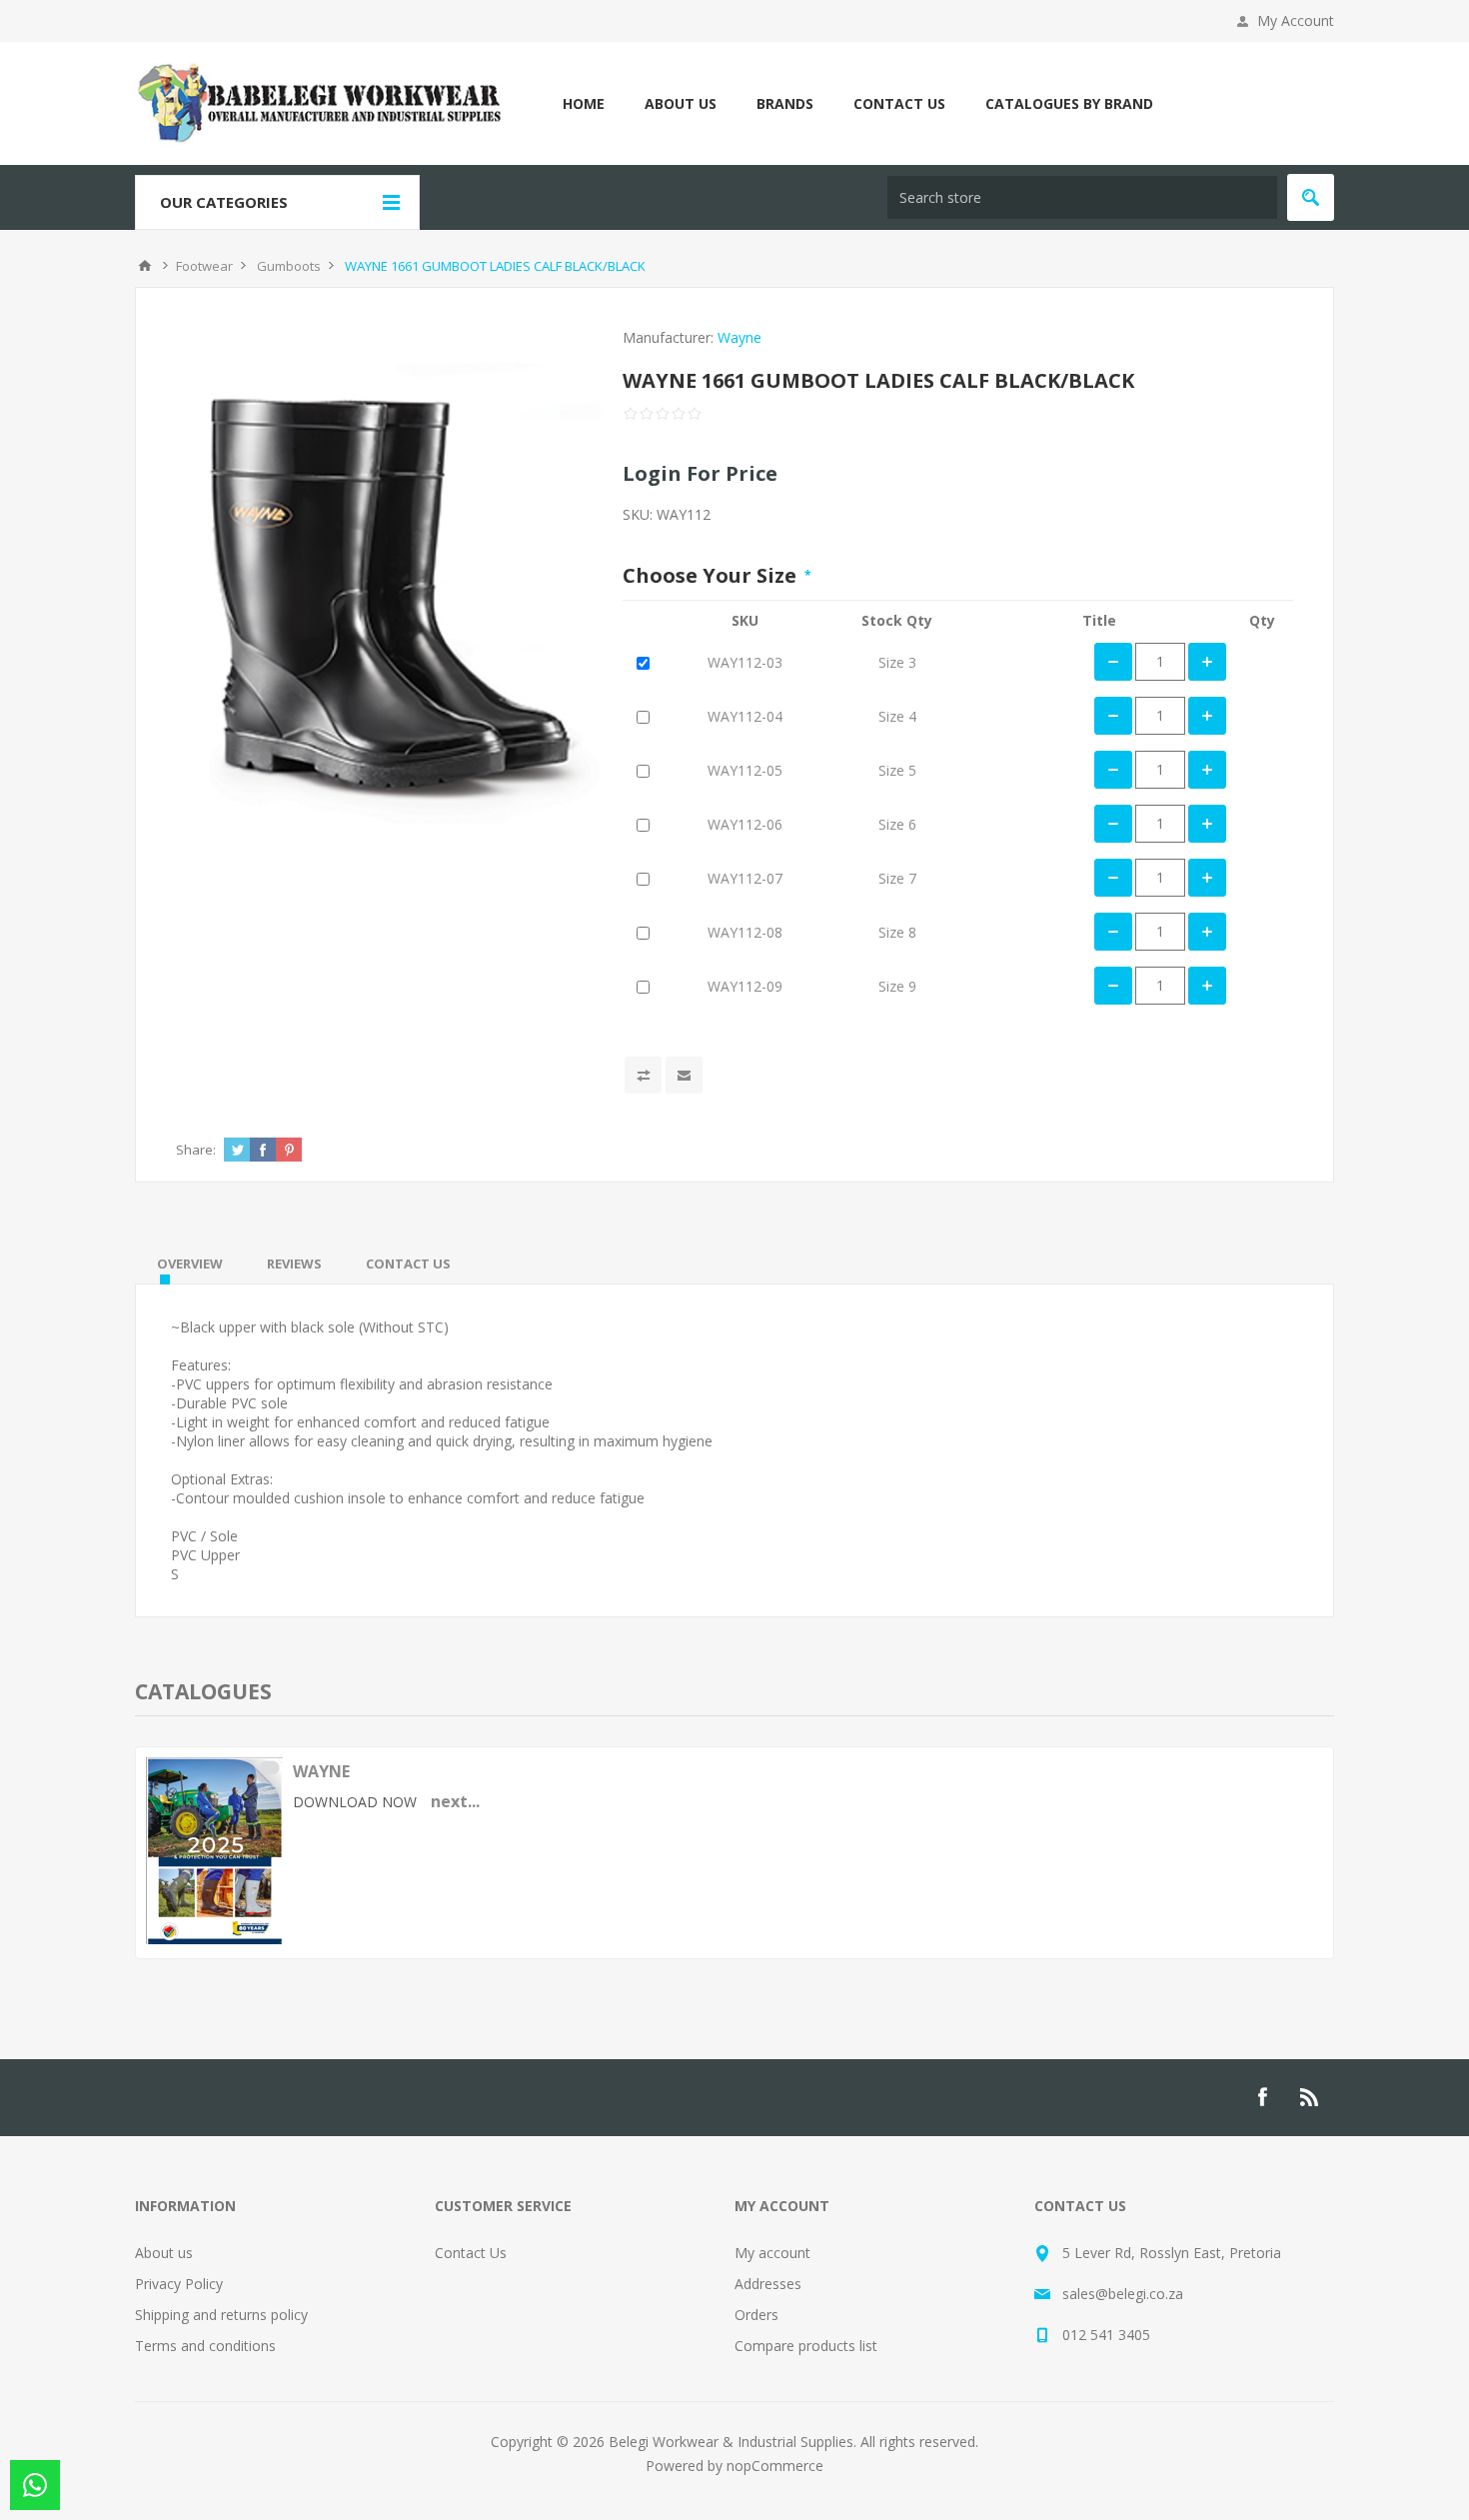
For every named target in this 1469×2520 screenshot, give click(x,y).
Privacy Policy (179, 2284)
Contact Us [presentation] (408, 1263)
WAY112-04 (745, 716)
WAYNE (321, 1771)
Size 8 (897, 932)
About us (164, 2253)
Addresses (768, 2284)
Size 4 (897, 716)
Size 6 (897, 824)
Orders (756, 2315)
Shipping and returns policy (221, 2315)
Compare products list (806, 2346)
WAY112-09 (745, 986)
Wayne (739, 337)
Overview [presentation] (190, 1263)
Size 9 (897, 986)
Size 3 (897, 662)
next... (455, 1801)
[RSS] (1310, 2097)
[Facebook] (1262, 2097)
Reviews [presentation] (294, 1263)
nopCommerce (775, 2466)
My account (772, 2253)
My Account (1296, 20)
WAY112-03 (745, 662)
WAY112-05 (745, 770)
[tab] (190, 1263)
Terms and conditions (205, 2346)
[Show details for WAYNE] (214, 1939)
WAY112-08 (745, 932)
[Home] (145, 266)
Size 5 (897, 770)
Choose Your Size (712, 575)
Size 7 (897, 878)
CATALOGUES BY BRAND (1069, 103)
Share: (196, 1150)
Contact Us (471, 2253)
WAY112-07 (745, 878)
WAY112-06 (745, 824)
